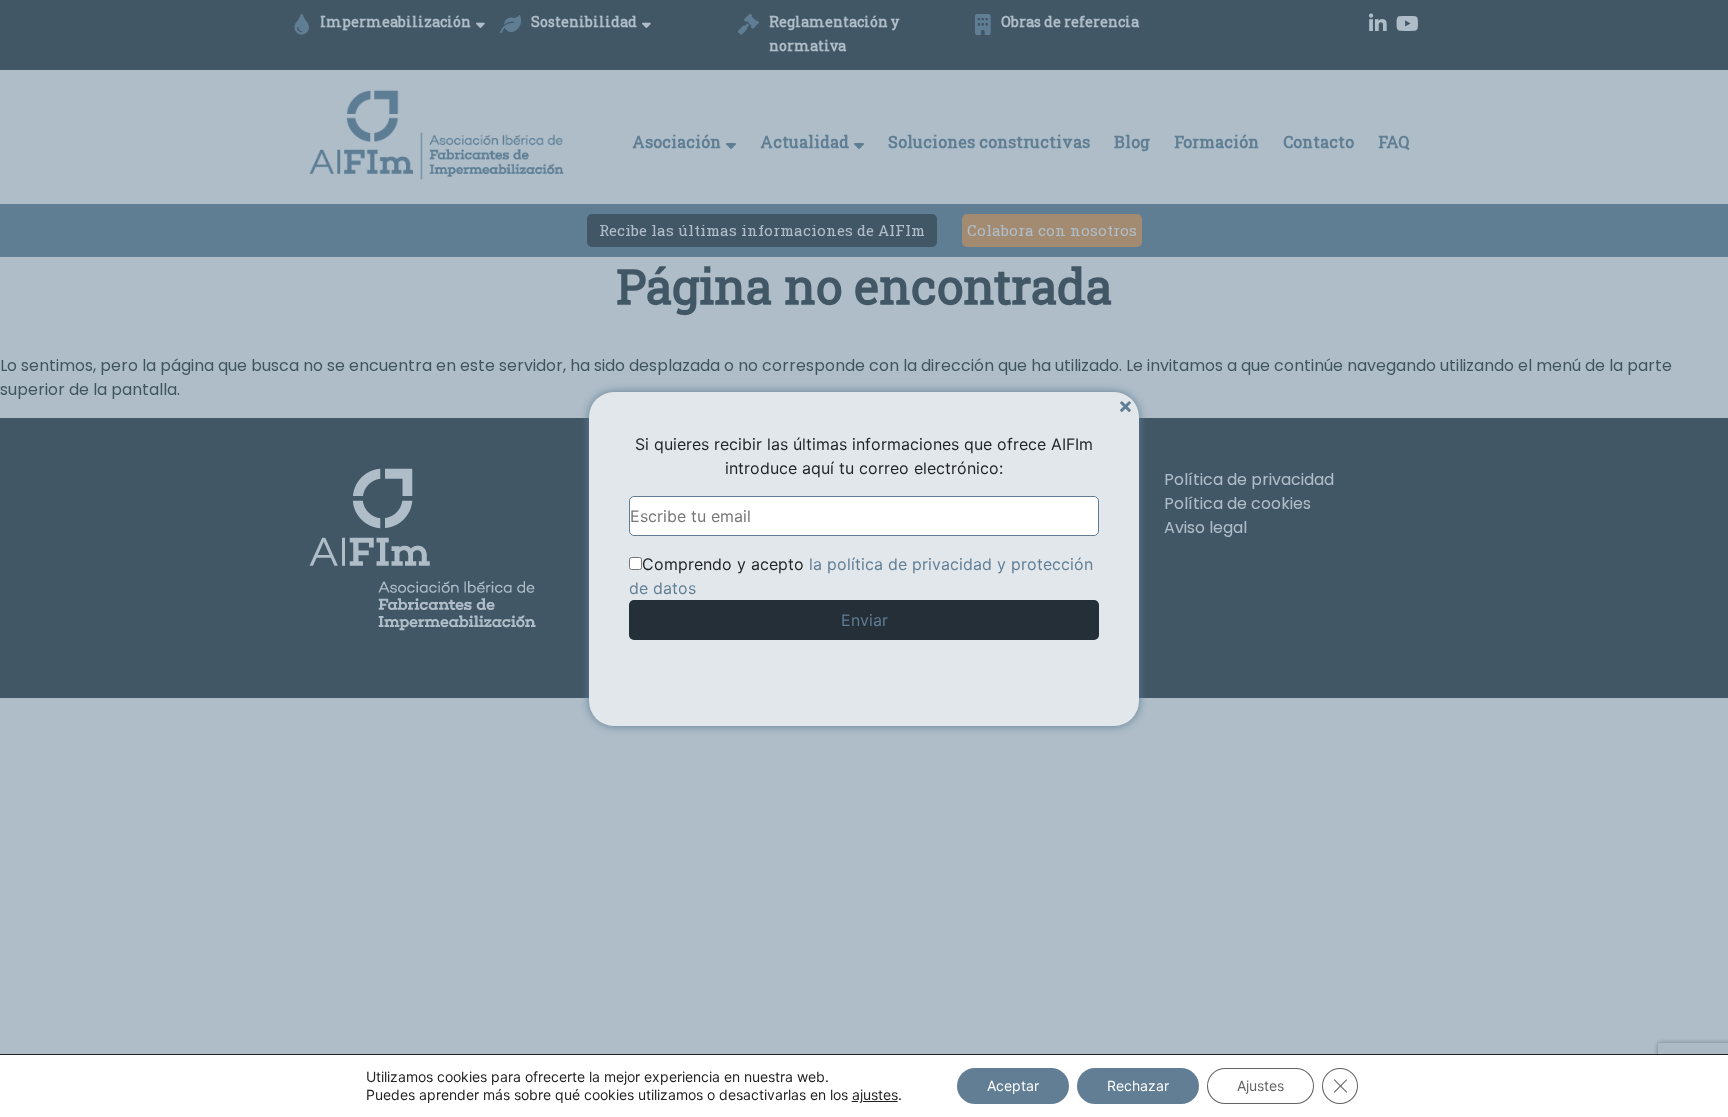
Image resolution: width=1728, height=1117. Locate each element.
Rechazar (1138, 1085)
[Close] (1125, 405)
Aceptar (1013, 1085)
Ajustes (1260, 1085)
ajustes (875, 1094)
